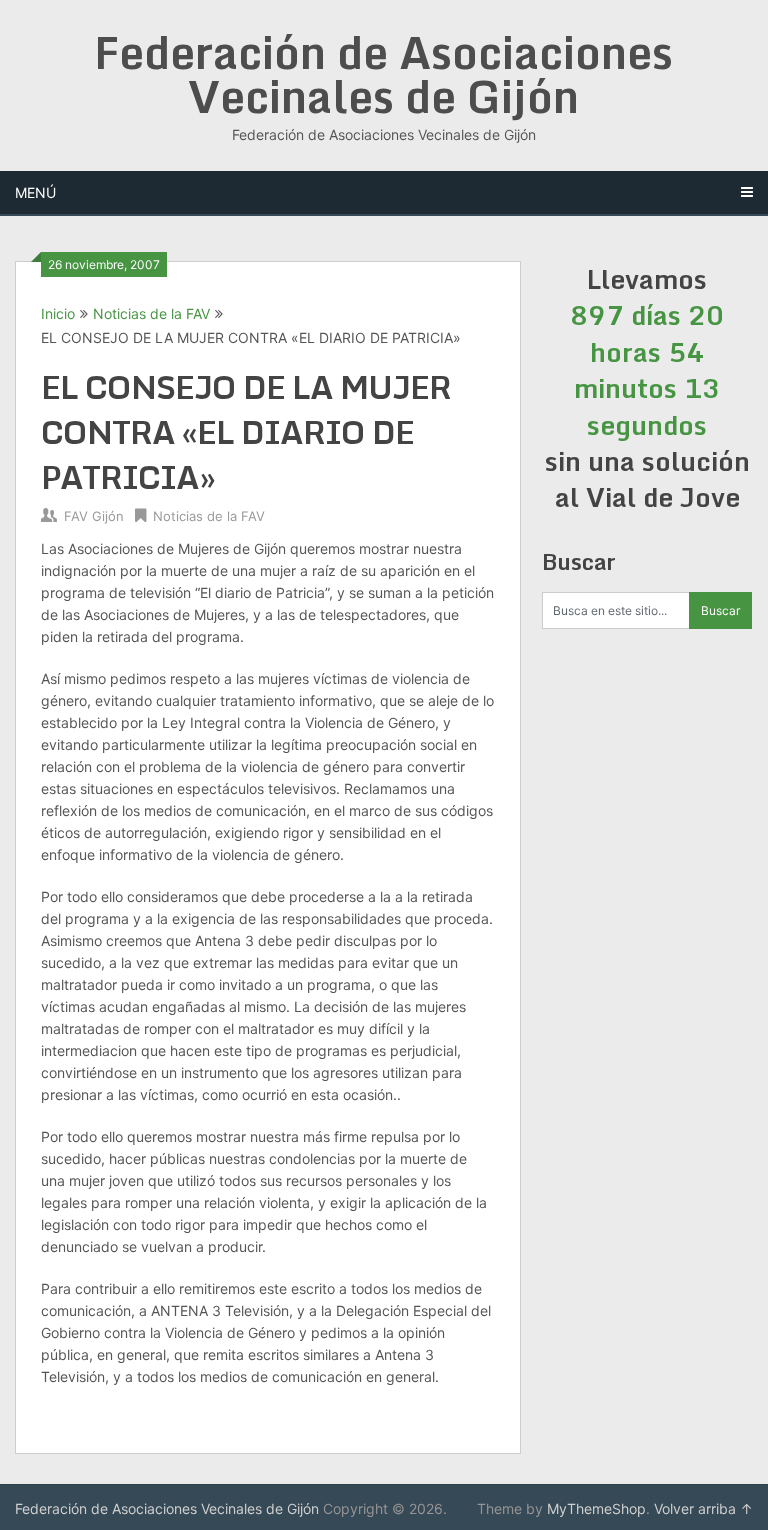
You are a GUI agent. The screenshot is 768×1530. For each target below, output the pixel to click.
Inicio (58, 313)
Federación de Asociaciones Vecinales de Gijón (383, 74)
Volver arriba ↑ (703, 1508)
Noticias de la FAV (151, 313)
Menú (35, 192)
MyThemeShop (596, 1508)
